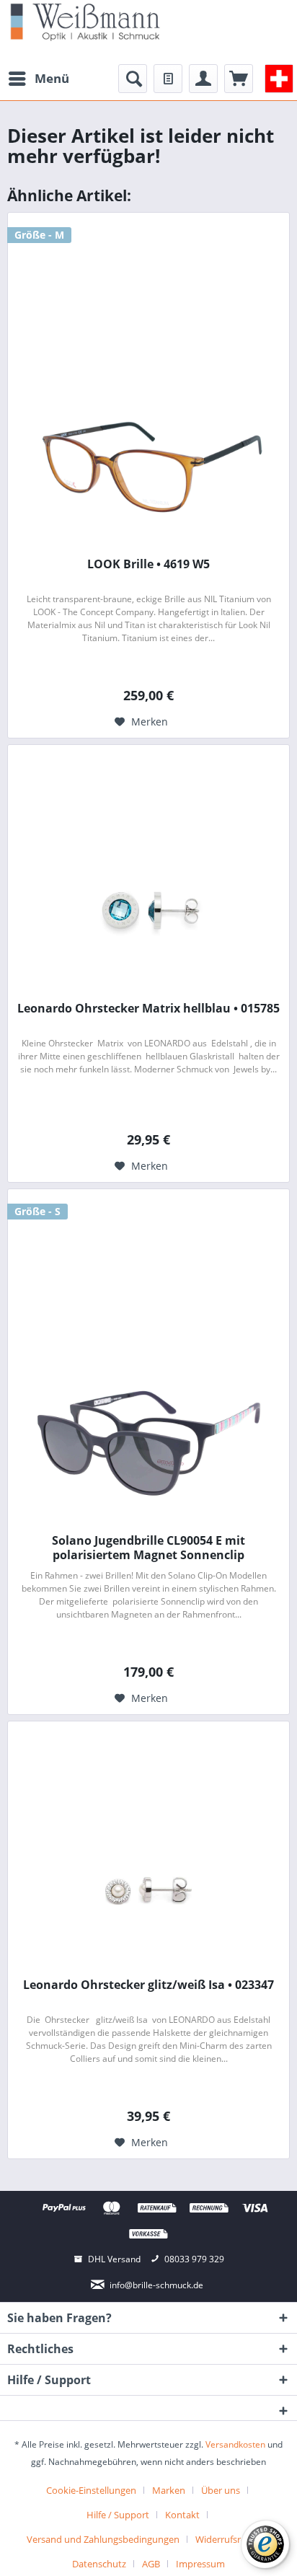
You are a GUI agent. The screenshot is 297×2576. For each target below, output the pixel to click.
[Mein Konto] (203, 79)
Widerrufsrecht (227, 2539)
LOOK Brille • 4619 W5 (148, 564)
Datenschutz (99, 2564)
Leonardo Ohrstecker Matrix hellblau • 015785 (148, 1009)
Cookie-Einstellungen (91, 2490)
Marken (169, 2490)
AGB (151, 2564)
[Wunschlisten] (168, 79)
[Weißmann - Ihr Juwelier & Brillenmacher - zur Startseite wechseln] (85, 21)
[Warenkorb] (239, 79)
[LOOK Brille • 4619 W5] (148, 467)
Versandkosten (235, 2444)
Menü (52, 78)
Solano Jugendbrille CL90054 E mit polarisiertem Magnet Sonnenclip (148, 1548)
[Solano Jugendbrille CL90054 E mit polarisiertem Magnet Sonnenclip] (148, 1443)
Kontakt (182, 2515)
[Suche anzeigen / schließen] (133, 79)
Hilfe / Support (118, 2515)
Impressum (200, 2564)
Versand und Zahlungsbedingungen (103, 2539)
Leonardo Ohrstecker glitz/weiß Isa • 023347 (148, 1985)
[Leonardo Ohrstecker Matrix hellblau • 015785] (148, 911)
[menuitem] (38, 79)
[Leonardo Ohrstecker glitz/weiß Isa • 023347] (148, 1887)
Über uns (221, 2490)
